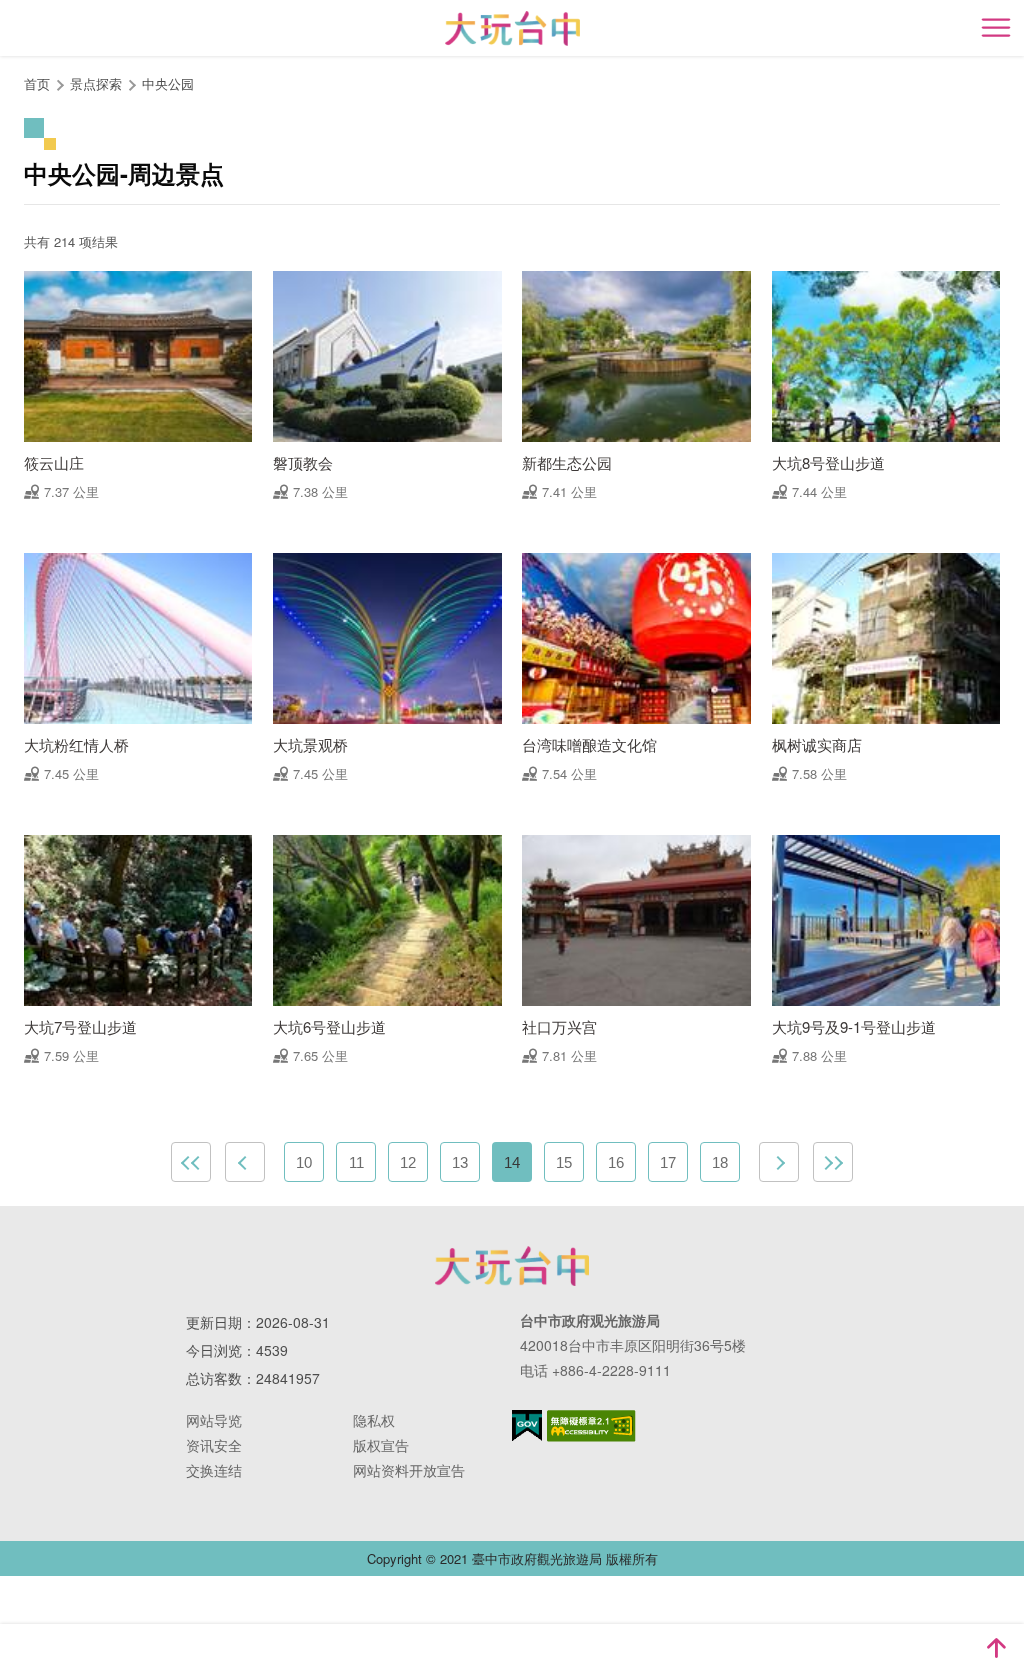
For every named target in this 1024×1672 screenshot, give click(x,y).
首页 (37, 83)
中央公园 (168, 83)
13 (460, 1162)
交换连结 (214, 1470)
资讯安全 (214, 1445)
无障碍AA (591, 1426)
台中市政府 (512, 1266)
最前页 (191, 1162)
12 (408, 1162)
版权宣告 (381, 1445)
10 (304, 1162)
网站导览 (214, 1420)
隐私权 (374, 1420)
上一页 (245, 1162)
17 (668, 1162)
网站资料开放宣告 (409, 1470)
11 (356, 1162)
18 (720, 1162)
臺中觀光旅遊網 (512, 28)
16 (616, 1162)
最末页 (833, 1162)
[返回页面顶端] (996, 1648)
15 (564, 1162)
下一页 (779, 1162)
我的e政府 (527, 1425)
